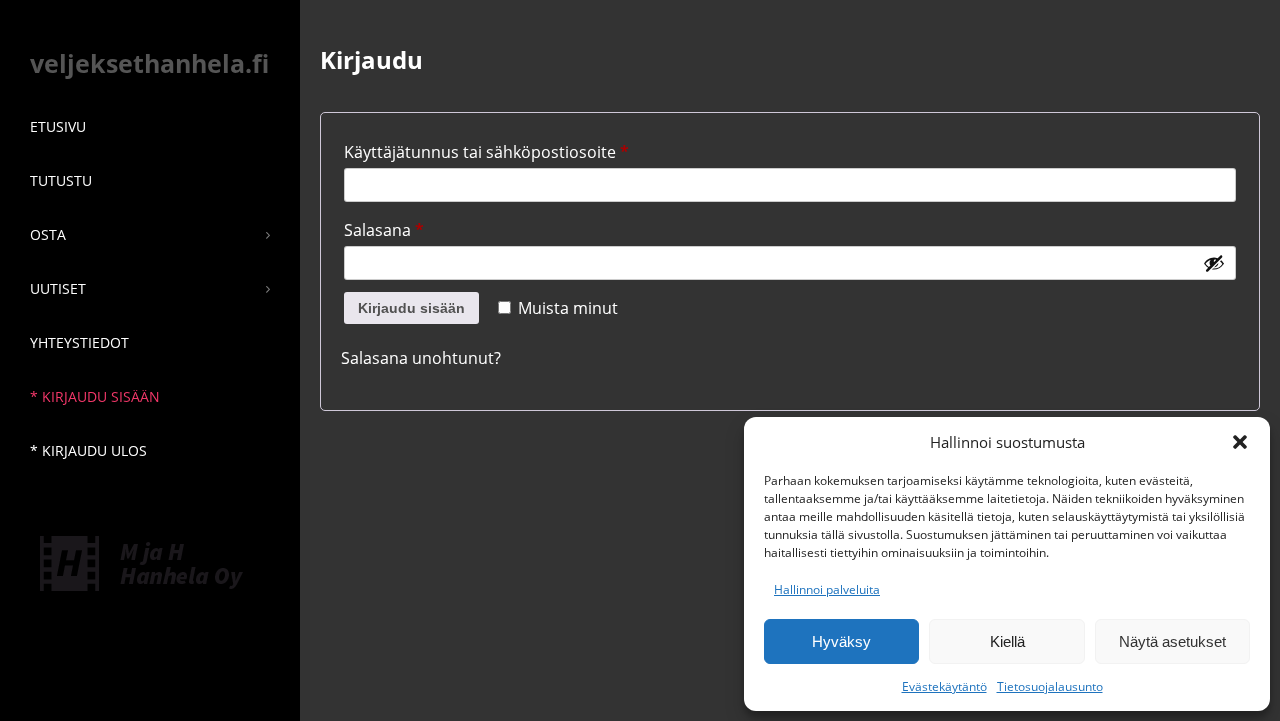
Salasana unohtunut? (421, 358)
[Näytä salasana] (1214, 263)
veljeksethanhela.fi (149, 63)
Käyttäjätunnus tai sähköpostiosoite (524, 149)
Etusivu (58, 126)
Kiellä (1007, 641)
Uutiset (58, 288)
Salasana (421, 227)
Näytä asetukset (1172, 641)
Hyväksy (841, 641)
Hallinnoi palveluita (827, 589)
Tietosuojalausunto (1050, 686)
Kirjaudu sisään (411, 308)
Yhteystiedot (79, 342)
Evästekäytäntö (944, 686)
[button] (1240, 442)
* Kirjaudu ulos (88, 450)
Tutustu (61, 180)
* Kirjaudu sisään (95, 396)
